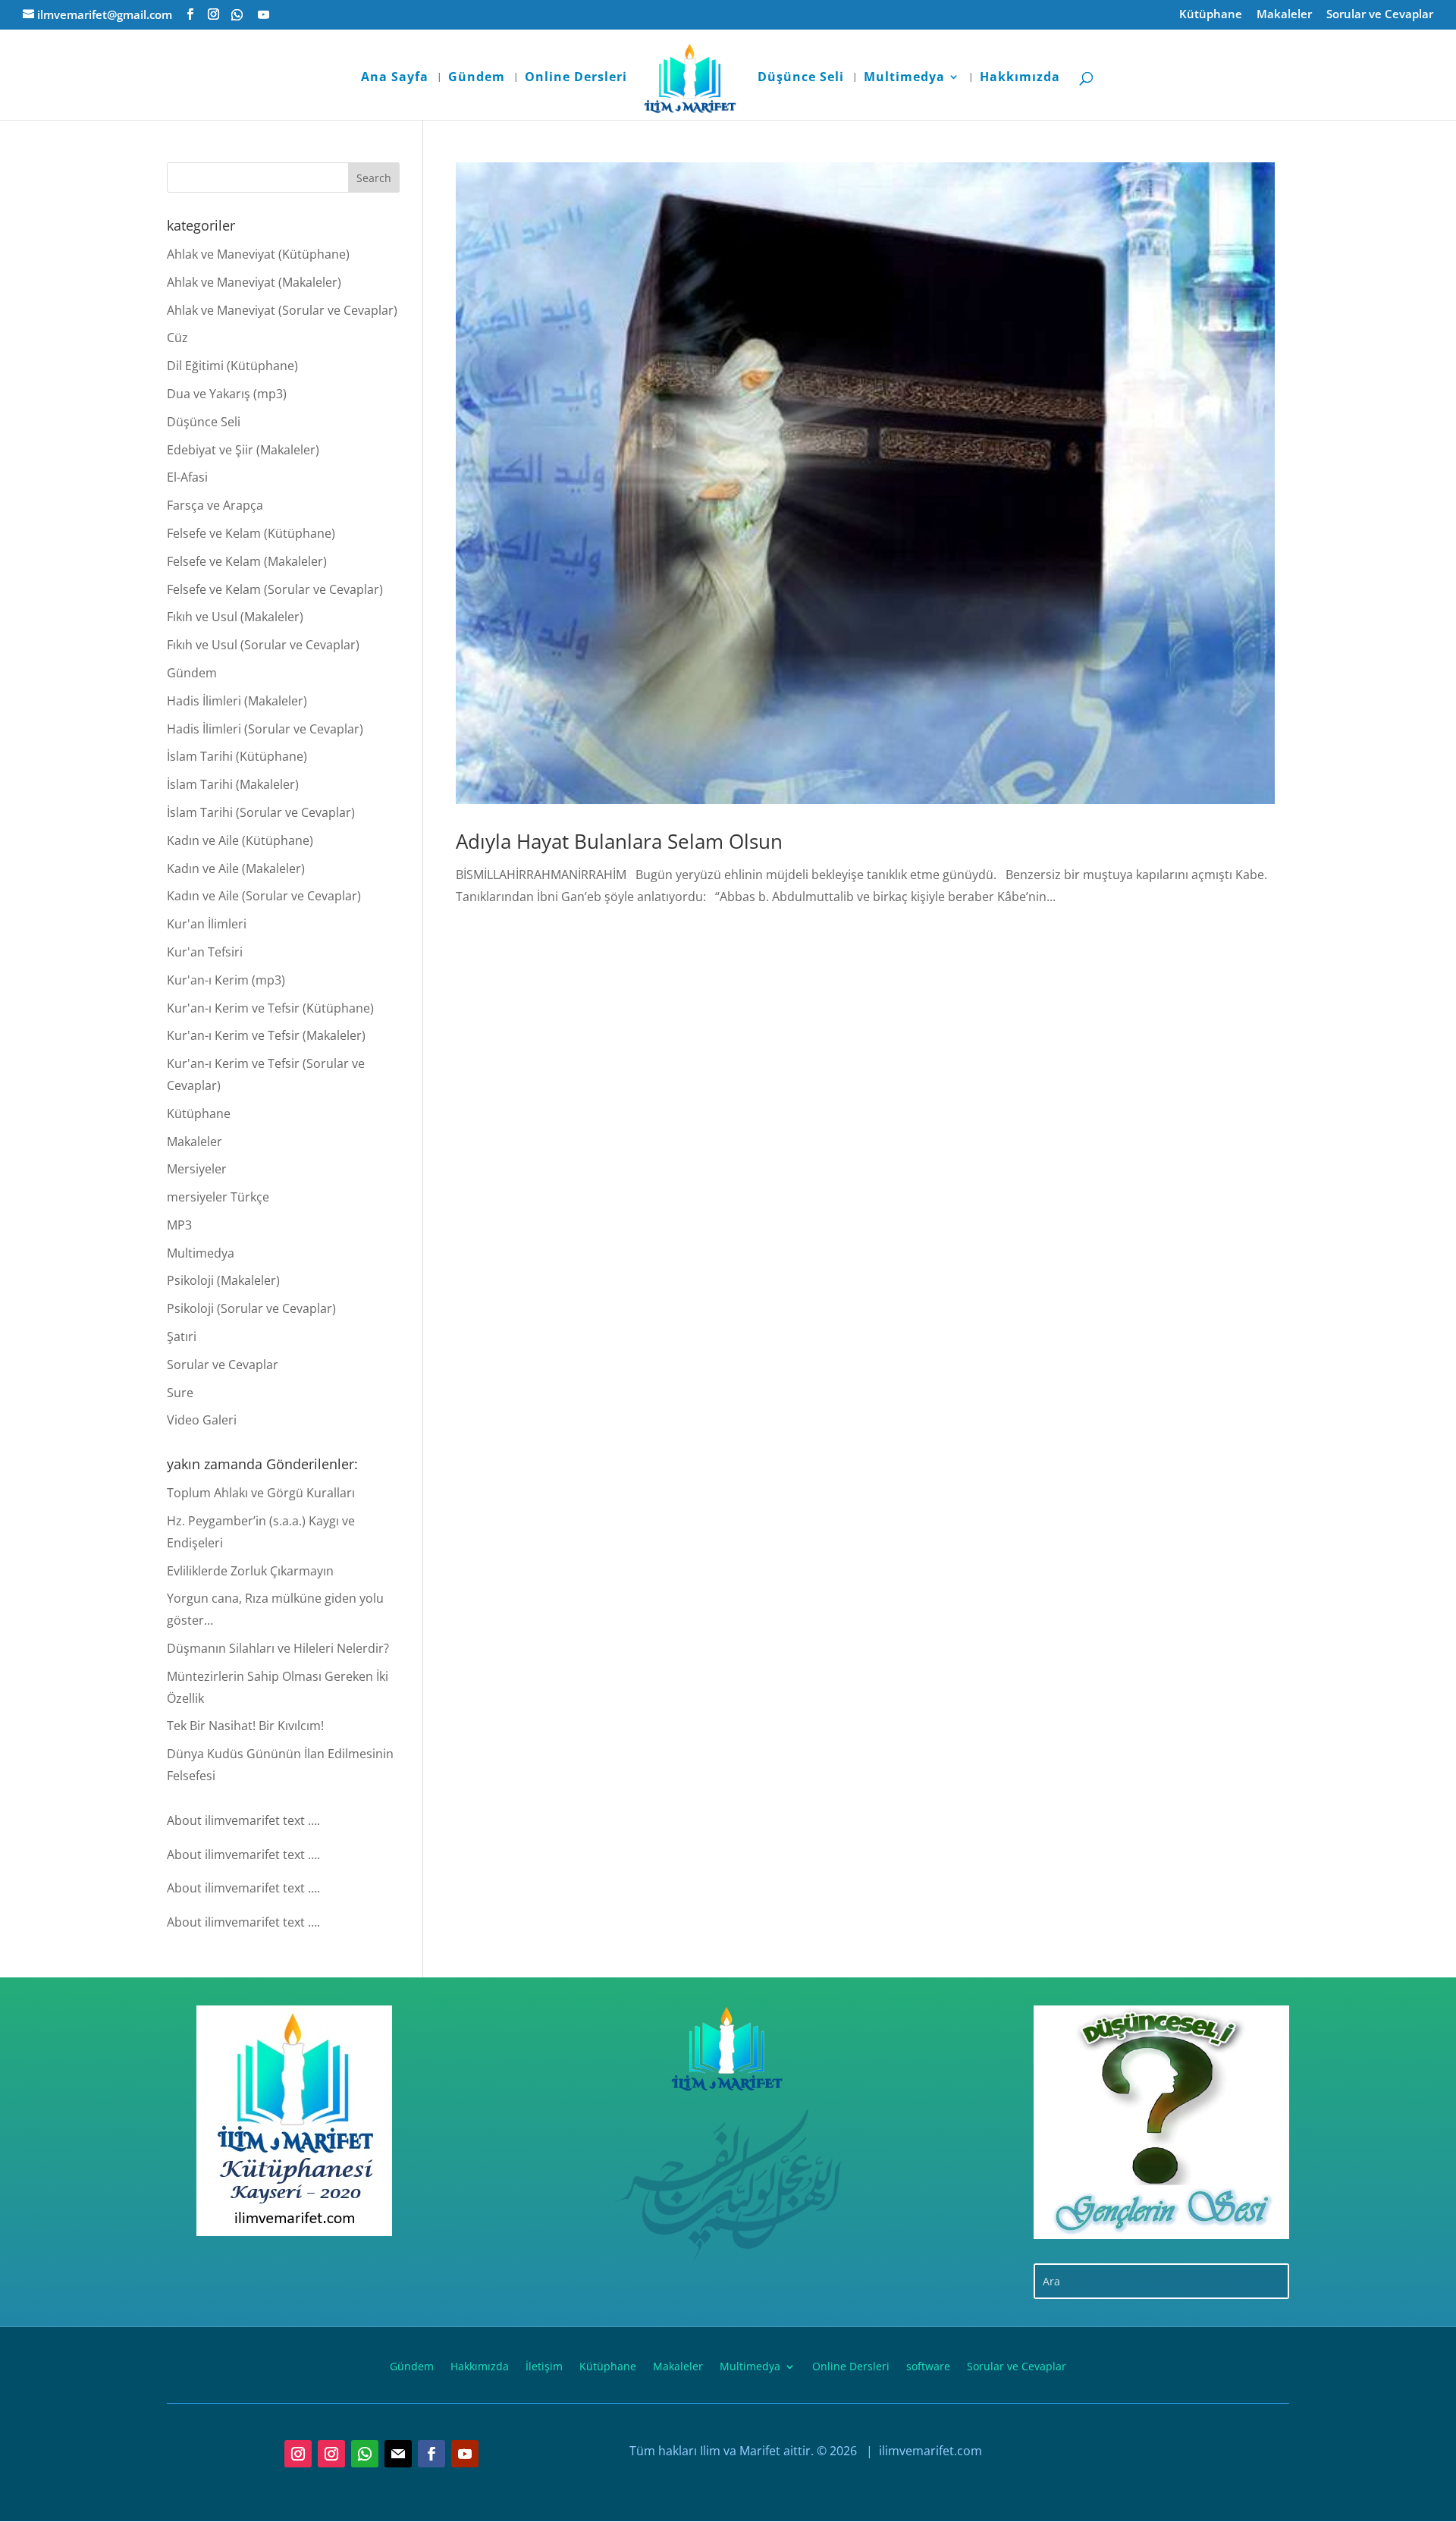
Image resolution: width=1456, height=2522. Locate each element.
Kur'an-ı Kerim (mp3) (226, 980)
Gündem (477, 78)
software (928, 2365)
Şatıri (182, 1336)
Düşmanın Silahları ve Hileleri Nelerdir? (278, 1648)
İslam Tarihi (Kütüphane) (237, 756)
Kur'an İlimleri (207, 924)
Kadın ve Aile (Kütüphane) (240, 840)
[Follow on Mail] (398, 2454)
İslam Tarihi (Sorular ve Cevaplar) (261, 812)
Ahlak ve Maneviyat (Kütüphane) (258, 254)
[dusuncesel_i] (1161, 2122)
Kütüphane (1211, 15)
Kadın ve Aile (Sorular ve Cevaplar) (264, 896)
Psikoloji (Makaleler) (223, 1280)
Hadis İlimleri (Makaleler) (237, 701)
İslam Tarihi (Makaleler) (233, 784)
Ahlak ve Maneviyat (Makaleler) (254, 282)
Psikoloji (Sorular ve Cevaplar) (251, 1308)
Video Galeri (202, 1420)
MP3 (179, 1225)
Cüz (177, 338)
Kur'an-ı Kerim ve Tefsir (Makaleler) (266, 1035)
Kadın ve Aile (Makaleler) (236, 868)
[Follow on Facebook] (431, 2454)
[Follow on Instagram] (298, 2454)
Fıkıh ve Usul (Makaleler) (235, 617)
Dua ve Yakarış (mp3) (227, 394)
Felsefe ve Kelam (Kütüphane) (251, 533)
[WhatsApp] (237, 15)
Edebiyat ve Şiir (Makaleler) (243, 450)
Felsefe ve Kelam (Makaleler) (247, 561)
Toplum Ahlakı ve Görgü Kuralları (261, 1493)
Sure (180, 1393)
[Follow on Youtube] (465, 2454)
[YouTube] (264, 15)
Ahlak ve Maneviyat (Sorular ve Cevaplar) (282, 310)
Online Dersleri (576, 78)
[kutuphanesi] (295, 2121)
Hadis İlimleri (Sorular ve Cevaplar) (265, 729)
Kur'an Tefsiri (205, 952)
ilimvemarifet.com (929, 2451)
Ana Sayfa (395, 78)
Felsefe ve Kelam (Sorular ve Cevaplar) (275, 589)
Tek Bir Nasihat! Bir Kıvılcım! (245, 1726)
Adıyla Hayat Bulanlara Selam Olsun (619, 841)
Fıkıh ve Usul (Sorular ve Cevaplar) (263, 645)
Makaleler (1284, 15)
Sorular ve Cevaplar (1380, 15)
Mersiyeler (197, 1169)
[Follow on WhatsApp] (365, 2454)
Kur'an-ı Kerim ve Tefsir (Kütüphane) (270, 1008)
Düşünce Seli (801, 78)
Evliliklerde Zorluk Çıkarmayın (250, 1571)
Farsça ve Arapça (215, 505)
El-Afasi (187, 477)
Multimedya (904, 78)
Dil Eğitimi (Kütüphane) (232, 366)
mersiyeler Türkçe (218, 1197)
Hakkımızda (1020, 78)
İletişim (544, 2365)
